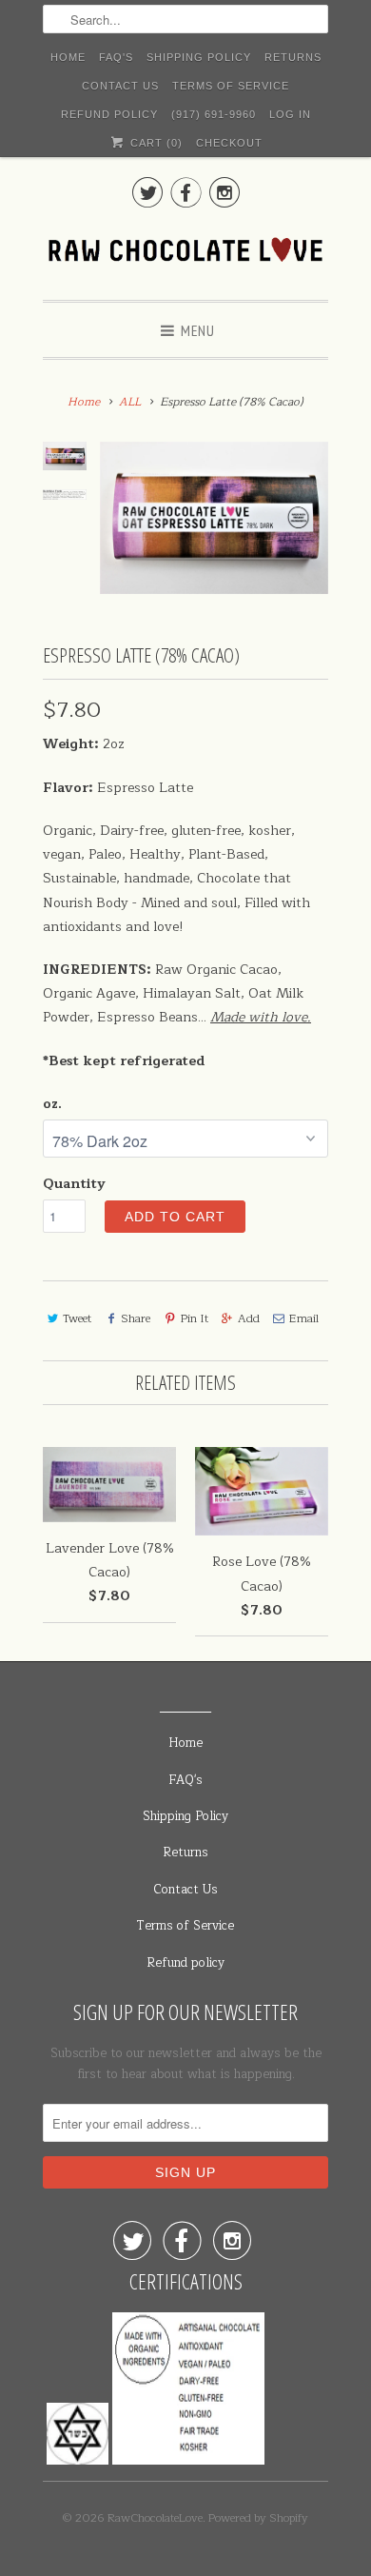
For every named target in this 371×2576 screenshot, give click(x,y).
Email (304, 1318)
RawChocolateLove (155, 2518)
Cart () (154, 143)
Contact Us (120, 86)
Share (136, 1318)
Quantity (74, 1184)
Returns (293, 57)
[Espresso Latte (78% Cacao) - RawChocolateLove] (214, 518)
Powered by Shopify (258, 2518)
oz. (52, 1104)
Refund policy (109, 114)
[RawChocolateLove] (185, 253)
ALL (130, 402)
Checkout (229, 143)
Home (68, 57)
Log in (290, 114)
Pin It (194, 1318)
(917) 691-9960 (214, 114)
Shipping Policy (199, 57)
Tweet (77, 1318)
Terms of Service (231, 86)
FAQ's (116, 57)
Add (249, 1318)
